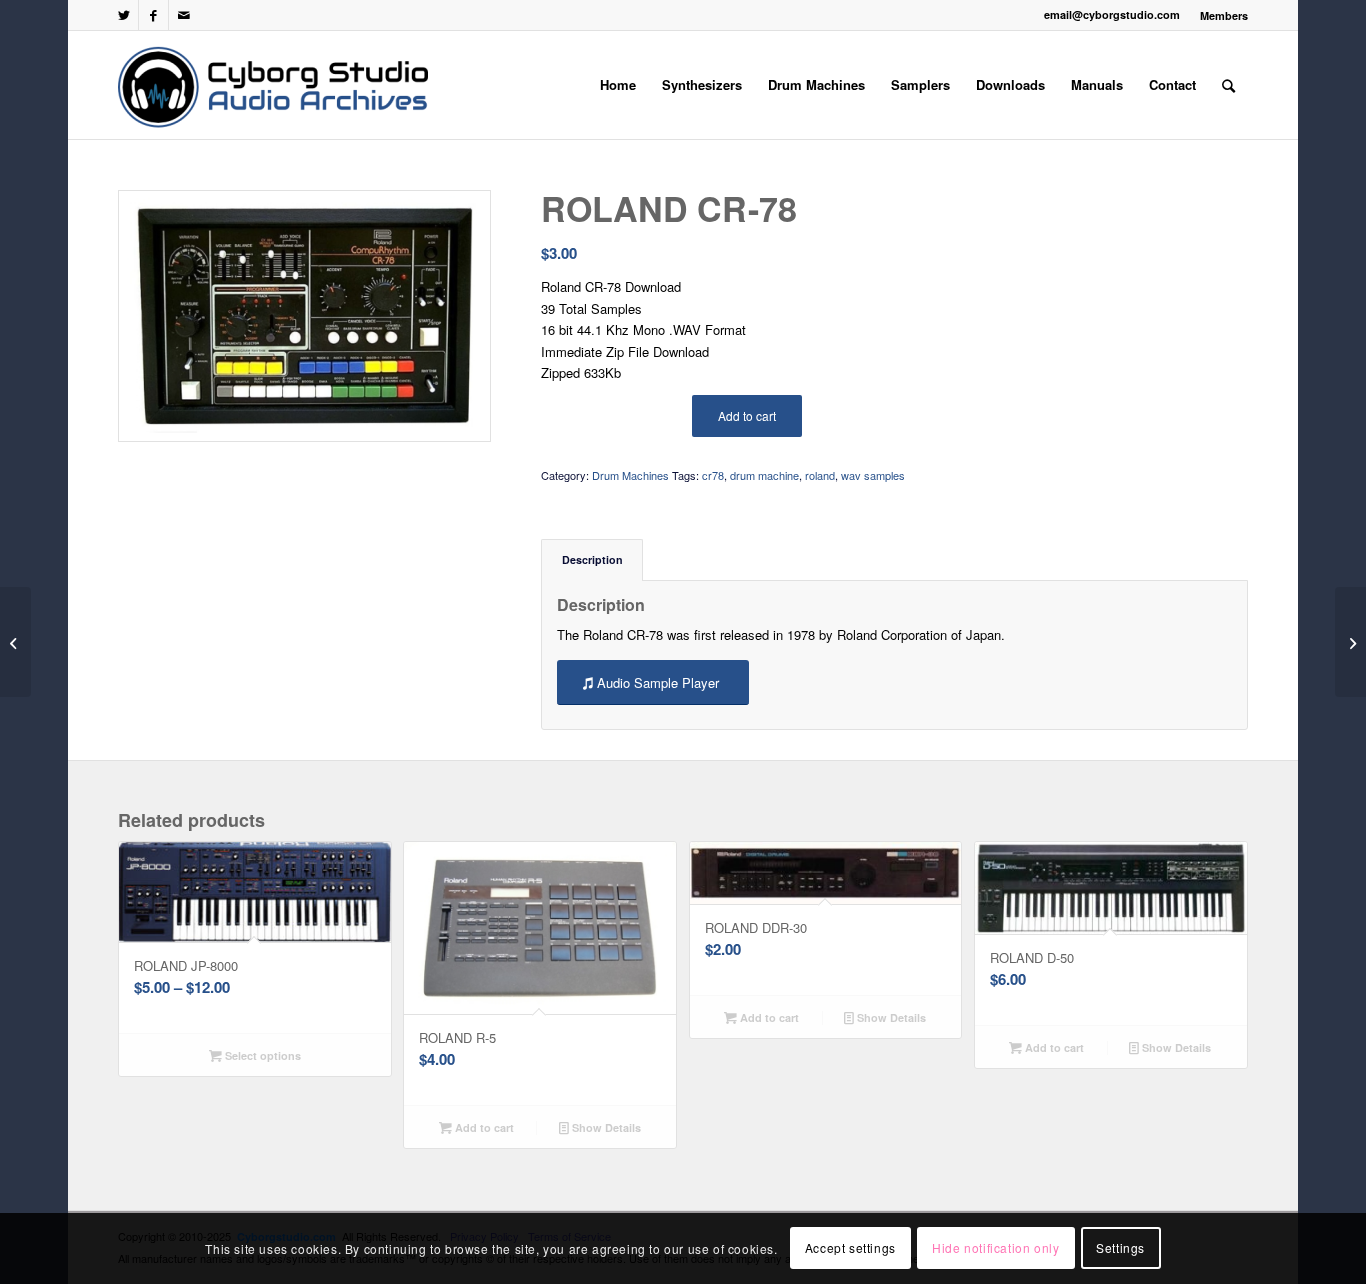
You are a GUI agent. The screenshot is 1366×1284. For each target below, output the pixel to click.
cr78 (713, 475)
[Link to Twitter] (123, 15)
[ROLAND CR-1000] (1350, 642)
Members (1224, 15)
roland (820, 475)
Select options (261, 1055)
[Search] (1228, 85)
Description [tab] (592, 559)
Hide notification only (995, 1248)
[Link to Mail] (184, 15)
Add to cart (747, 415)
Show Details (605, 1127)
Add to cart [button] (483, 1127)
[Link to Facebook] (153, 15)
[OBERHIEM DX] (15, 642)
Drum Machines (630, 475)
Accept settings (850, 1248)
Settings (1120, 1248)
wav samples (873, 475)
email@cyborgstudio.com (1112, 14)
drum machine (764, 475)
